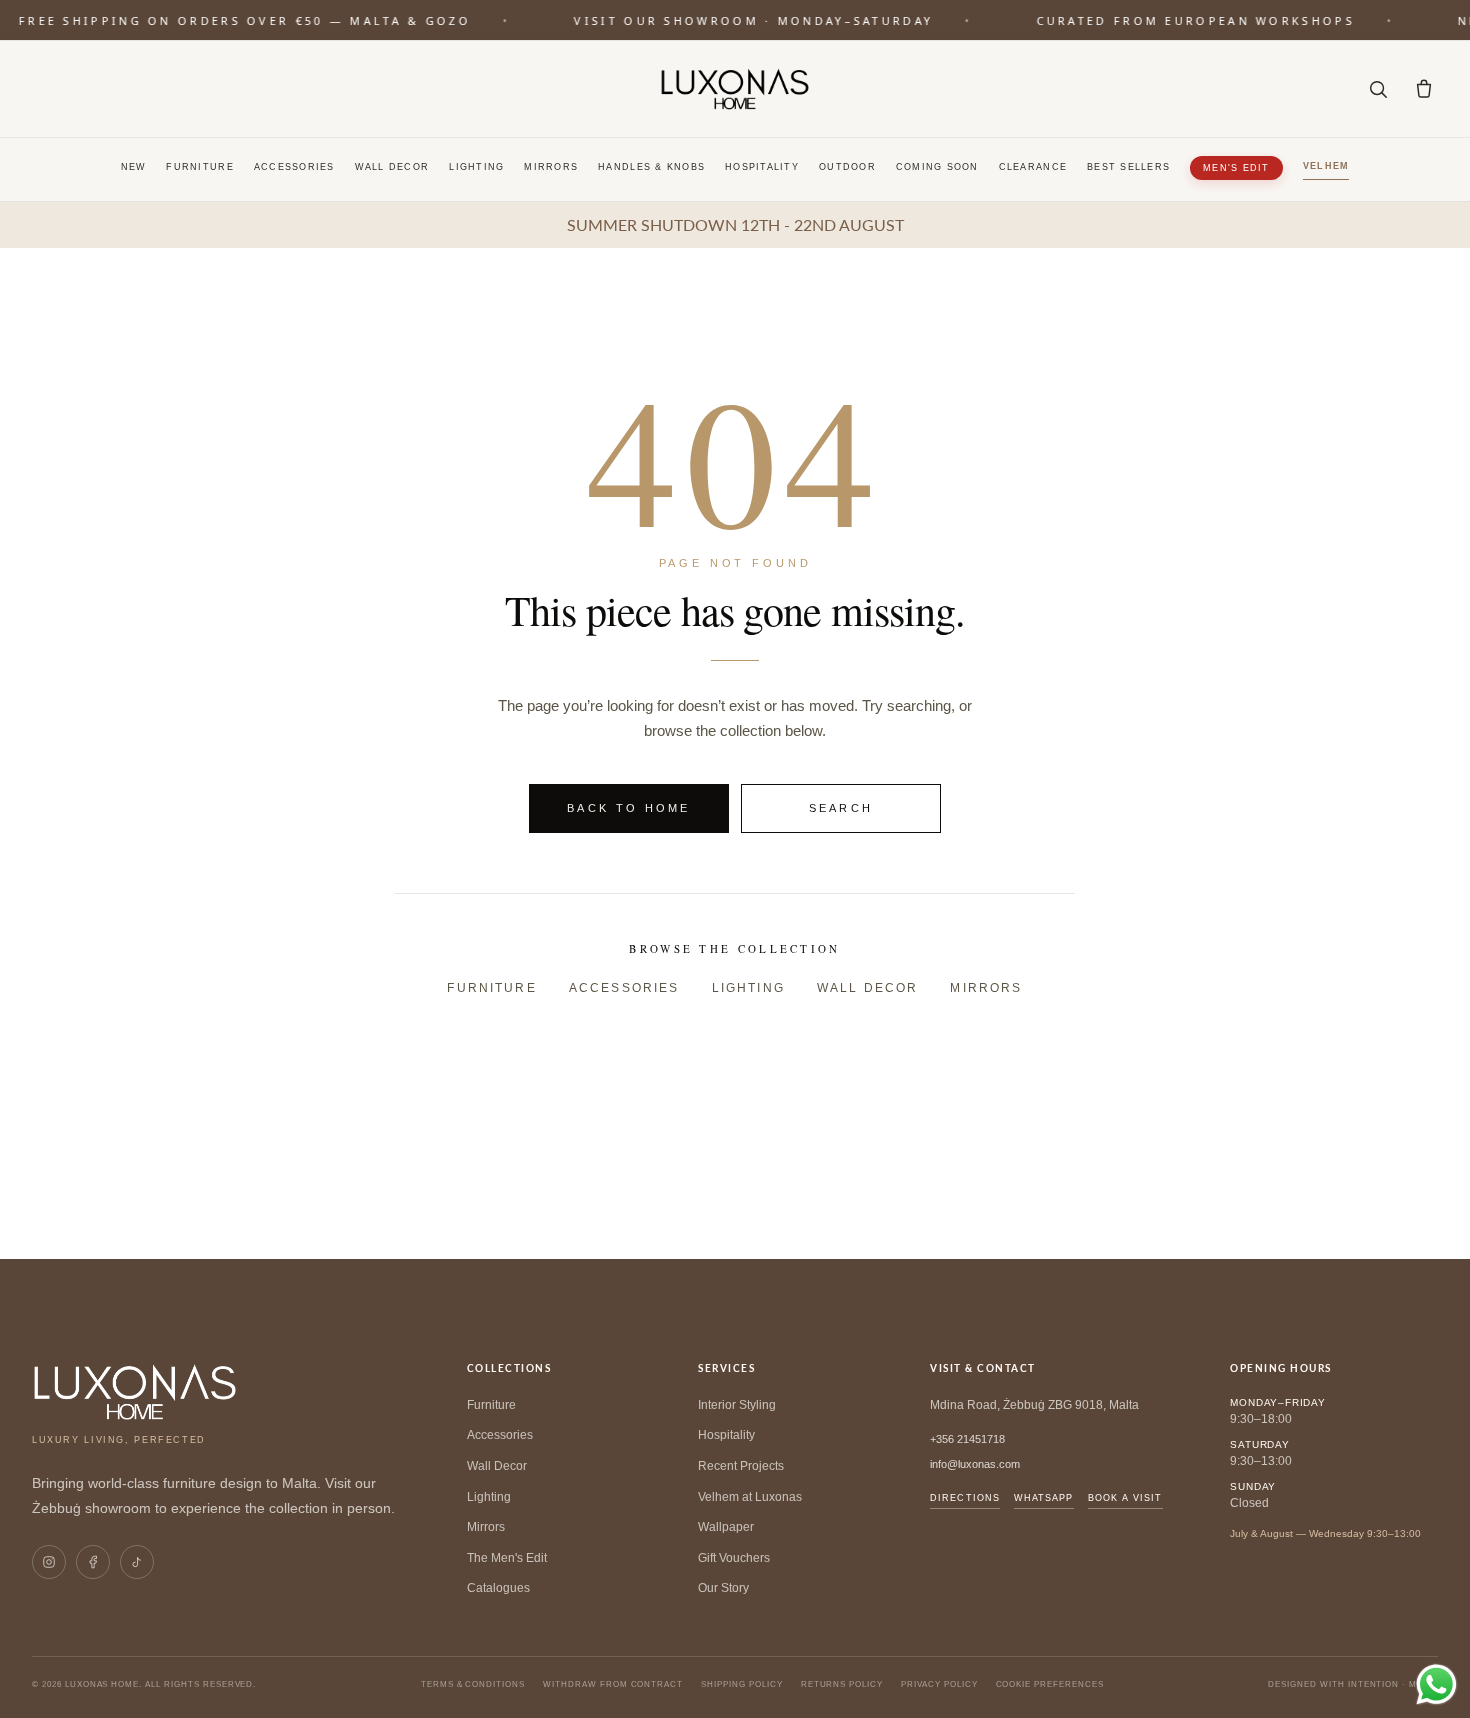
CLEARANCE (1033, 167)
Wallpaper (726, 1527)
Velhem (1326, 166)
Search (841, 808)
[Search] (1378, 89)
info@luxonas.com (975, 1464)
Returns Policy (842, 1684)
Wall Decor (392, 167)
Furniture (199, 167)
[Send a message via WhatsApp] (1436, 1684)
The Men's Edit (507, 1558)
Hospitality (762, 167)
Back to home (629, 808)
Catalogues (498, 1588)
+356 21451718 (967, 1439)
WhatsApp (1044, 1498)
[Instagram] (49, 1562)
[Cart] (1424, 89)
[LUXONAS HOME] (734, 89)
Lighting (476, 167)
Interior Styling (737, 1405)
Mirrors (551, 167)
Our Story (723, 1588)
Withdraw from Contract (613, 1684)
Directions (965, 1498)
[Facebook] (93, 1562)
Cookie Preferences (1050, 1684)
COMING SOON (937, 167)
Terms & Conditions (473, 1684)
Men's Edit (1236, 168)
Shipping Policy (741, 1684)
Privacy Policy (939, 1684)
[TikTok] (137, 1562)
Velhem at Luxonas (750, 1497)
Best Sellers (1128, 167)
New (134, 167)
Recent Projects (741, 1466)
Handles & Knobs (651, 167)
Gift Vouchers (734, 1558)
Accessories (294, 167)
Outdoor (847, 167)
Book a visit (1125, 1498)
